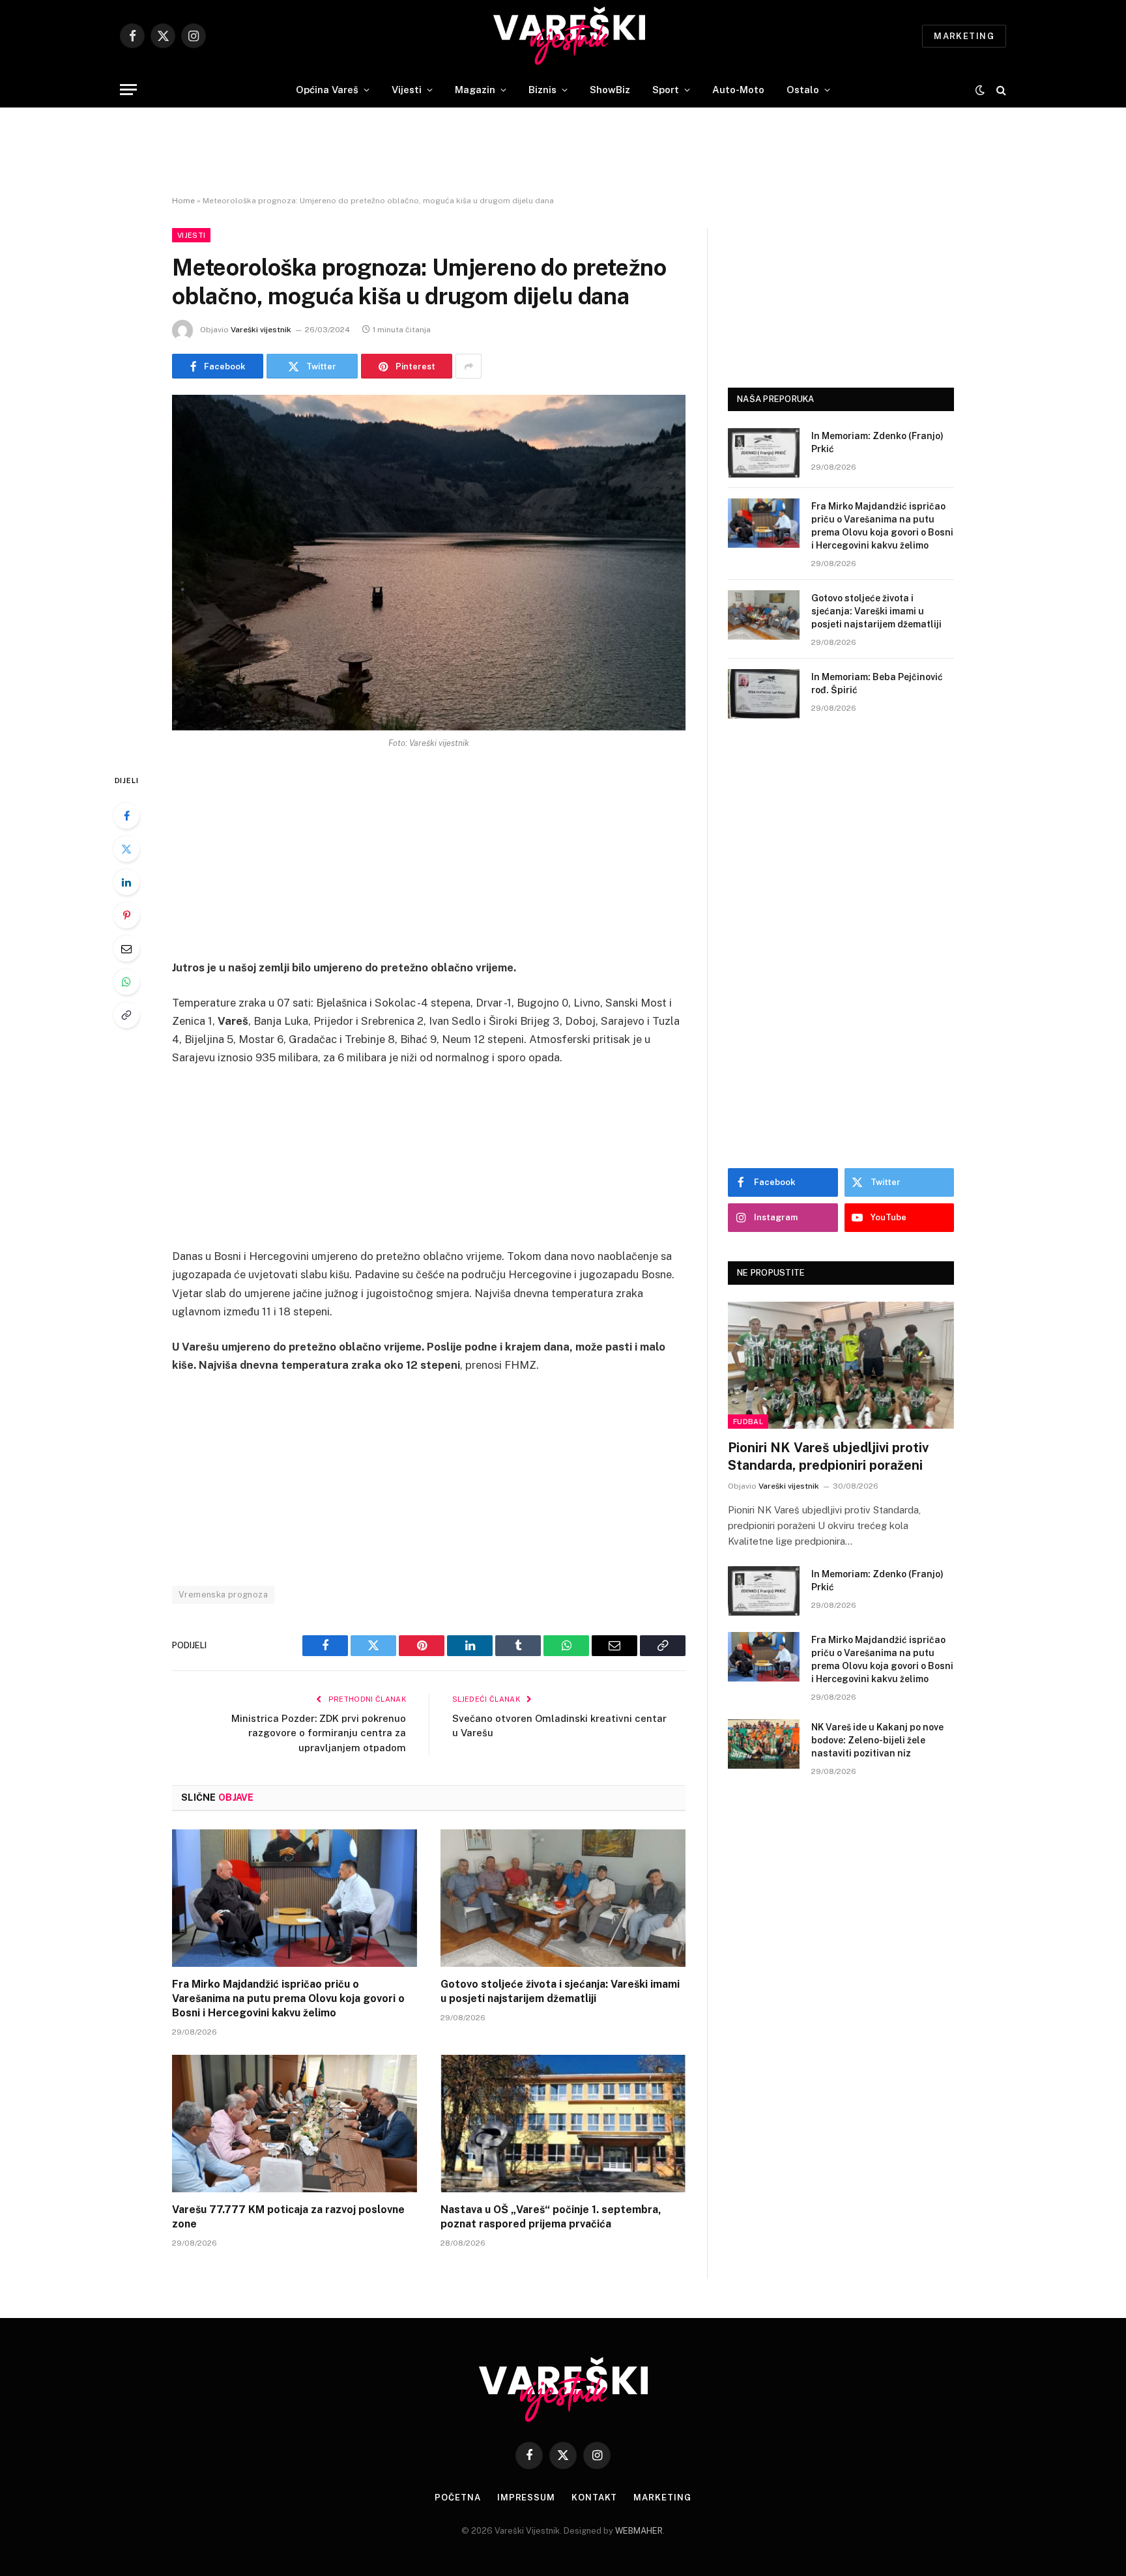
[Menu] (128, 90)
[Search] (1000, 90)
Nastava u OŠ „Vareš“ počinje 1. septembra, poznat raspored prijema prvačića (551, 2217)
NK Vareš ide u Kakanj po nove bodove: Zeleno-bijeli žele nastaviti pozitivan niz (877, 1740)
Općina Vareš (327, 90)
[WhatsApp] (126, 982)
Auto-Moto (738, 90)
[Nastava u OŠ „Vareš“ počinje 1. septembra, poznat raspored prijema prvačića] (563, 2124)
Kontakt (594, 2497)
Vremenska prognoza (223, 1595)
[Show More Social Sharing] (469, 366)
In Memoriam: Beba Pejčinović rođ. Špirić (877, 683)
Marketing (964, 36)
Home (183, 201)
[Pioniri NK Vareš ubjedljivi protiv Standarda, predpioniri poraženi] (841, 1365)
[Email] (126, 949)
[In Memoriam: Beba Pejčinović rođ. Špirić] (764, 694)
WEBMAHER (639, 2531)
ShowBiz (610, 90)
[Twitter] (126, 849)
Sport (666, 90)
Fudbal (748, 1422)
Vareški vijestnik (261, 330)
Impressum (526, 2497)
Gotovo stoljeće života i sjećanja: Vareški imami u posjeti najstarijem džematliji (560, 1991)
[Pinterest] (126, 915)
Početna (457, 2497)
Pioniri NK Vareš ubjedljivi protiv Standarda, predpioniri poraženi (828, 1456)
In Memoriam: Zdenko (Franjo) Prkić (877, 442)
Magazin (475, 90)
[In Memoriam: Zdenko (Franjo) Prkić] (764, 453)
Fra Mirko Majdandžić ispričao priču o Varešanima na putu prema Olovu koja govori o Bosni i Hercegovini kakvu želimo (288, 1998)
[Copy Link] (126, 1015)
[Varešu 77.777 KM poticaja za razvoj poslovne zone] (295, 2124)
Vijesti (407, 90)
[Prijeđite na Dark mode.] (980, 90)
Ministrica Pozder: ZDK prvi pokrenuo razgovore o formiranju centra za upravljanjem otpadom (319, 1733)
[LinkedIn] (126, 882)
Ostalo (803, 90)
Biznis (542, 90)
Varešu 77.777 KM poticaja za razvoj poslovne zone (288, 2217)
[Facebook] (126, 816)
